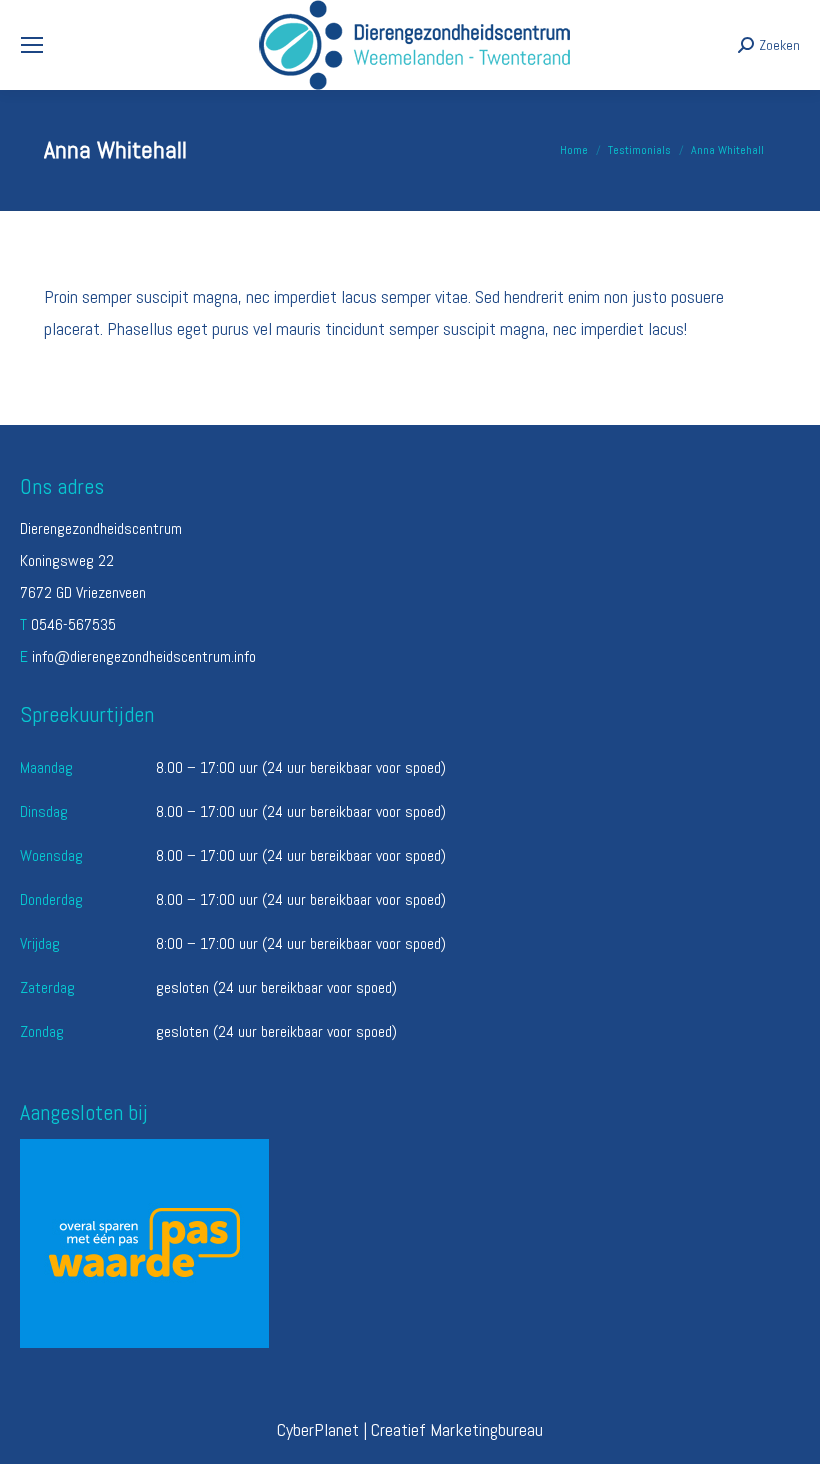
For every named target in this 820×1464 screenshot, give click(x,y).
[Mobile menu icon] (32, 45)
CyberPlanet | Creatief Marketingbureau (410, 1429)
